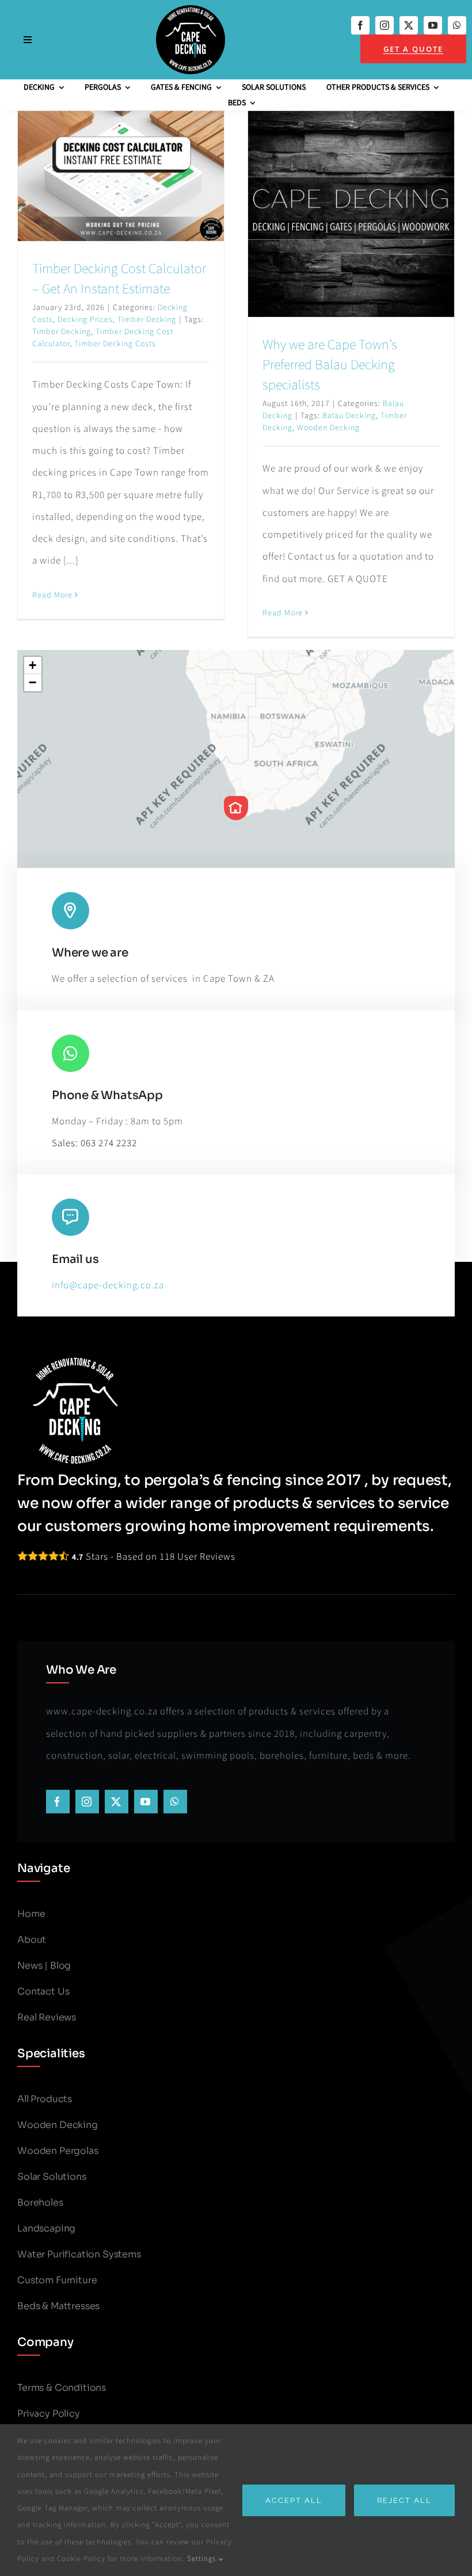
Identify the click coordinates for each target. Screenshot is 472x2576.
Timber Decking (147, 320)
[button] (236, 808)
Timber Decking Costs (115, 344)
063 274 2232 (109, 1143)
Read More (52, 595)
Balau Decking (349, 416)
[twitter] (409, 25)
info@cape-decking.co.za (108, 1285)
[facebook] (360, 25)
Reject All (404, 2500)
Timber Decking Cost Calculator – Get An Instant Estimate (119, 279)
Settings (203, 2559)
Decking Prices (85, 320)
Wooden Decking (328, 428)
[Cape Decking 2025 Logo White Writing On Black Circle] (191, 10)
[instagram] (385, 25)
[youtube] (433, 25)
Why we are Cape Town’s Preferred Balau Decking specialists (330, 365)
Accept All (294, 2500)
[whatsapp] (457, 25)
